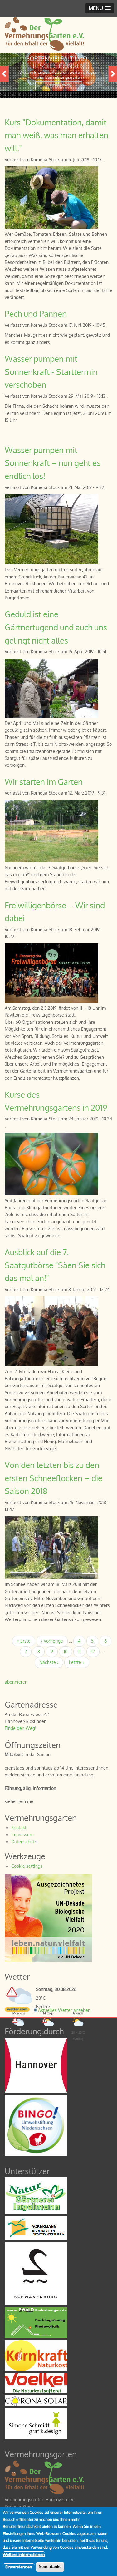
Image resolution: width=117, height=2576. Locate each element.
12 (95, 1652)
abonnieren (16, 1682)
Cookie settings (27, 1866)
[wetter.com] (17, 2010)
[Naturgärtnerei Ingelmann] (36, 2212)
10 (68, 1652)
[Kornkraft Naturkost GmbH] (36, 2369)
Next (113, 74)
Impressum (22, 1834)
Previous (4, 74)
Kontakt (19, 1828)
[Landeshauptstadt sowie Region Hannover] (36, 2091)
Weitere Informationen (24, 2554)
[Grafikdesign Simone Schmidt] (36, 2438)
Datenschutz (24, 1842)
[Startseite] (44, 49)
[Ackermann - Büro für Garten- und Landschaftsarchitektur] (36, 2238)
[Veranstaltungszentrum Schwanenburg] (36, 2303)
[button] (100, 8)
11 (82, 1652)
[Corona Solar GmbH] (36, 2404)
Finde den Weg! (20, 1728)
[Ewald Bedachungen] (36, 2336)
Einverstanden (19, 2567)
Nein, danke (50, 2566)
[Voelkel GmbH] (36, 2392)
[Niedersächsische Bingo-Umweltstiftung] (36, 2154)
